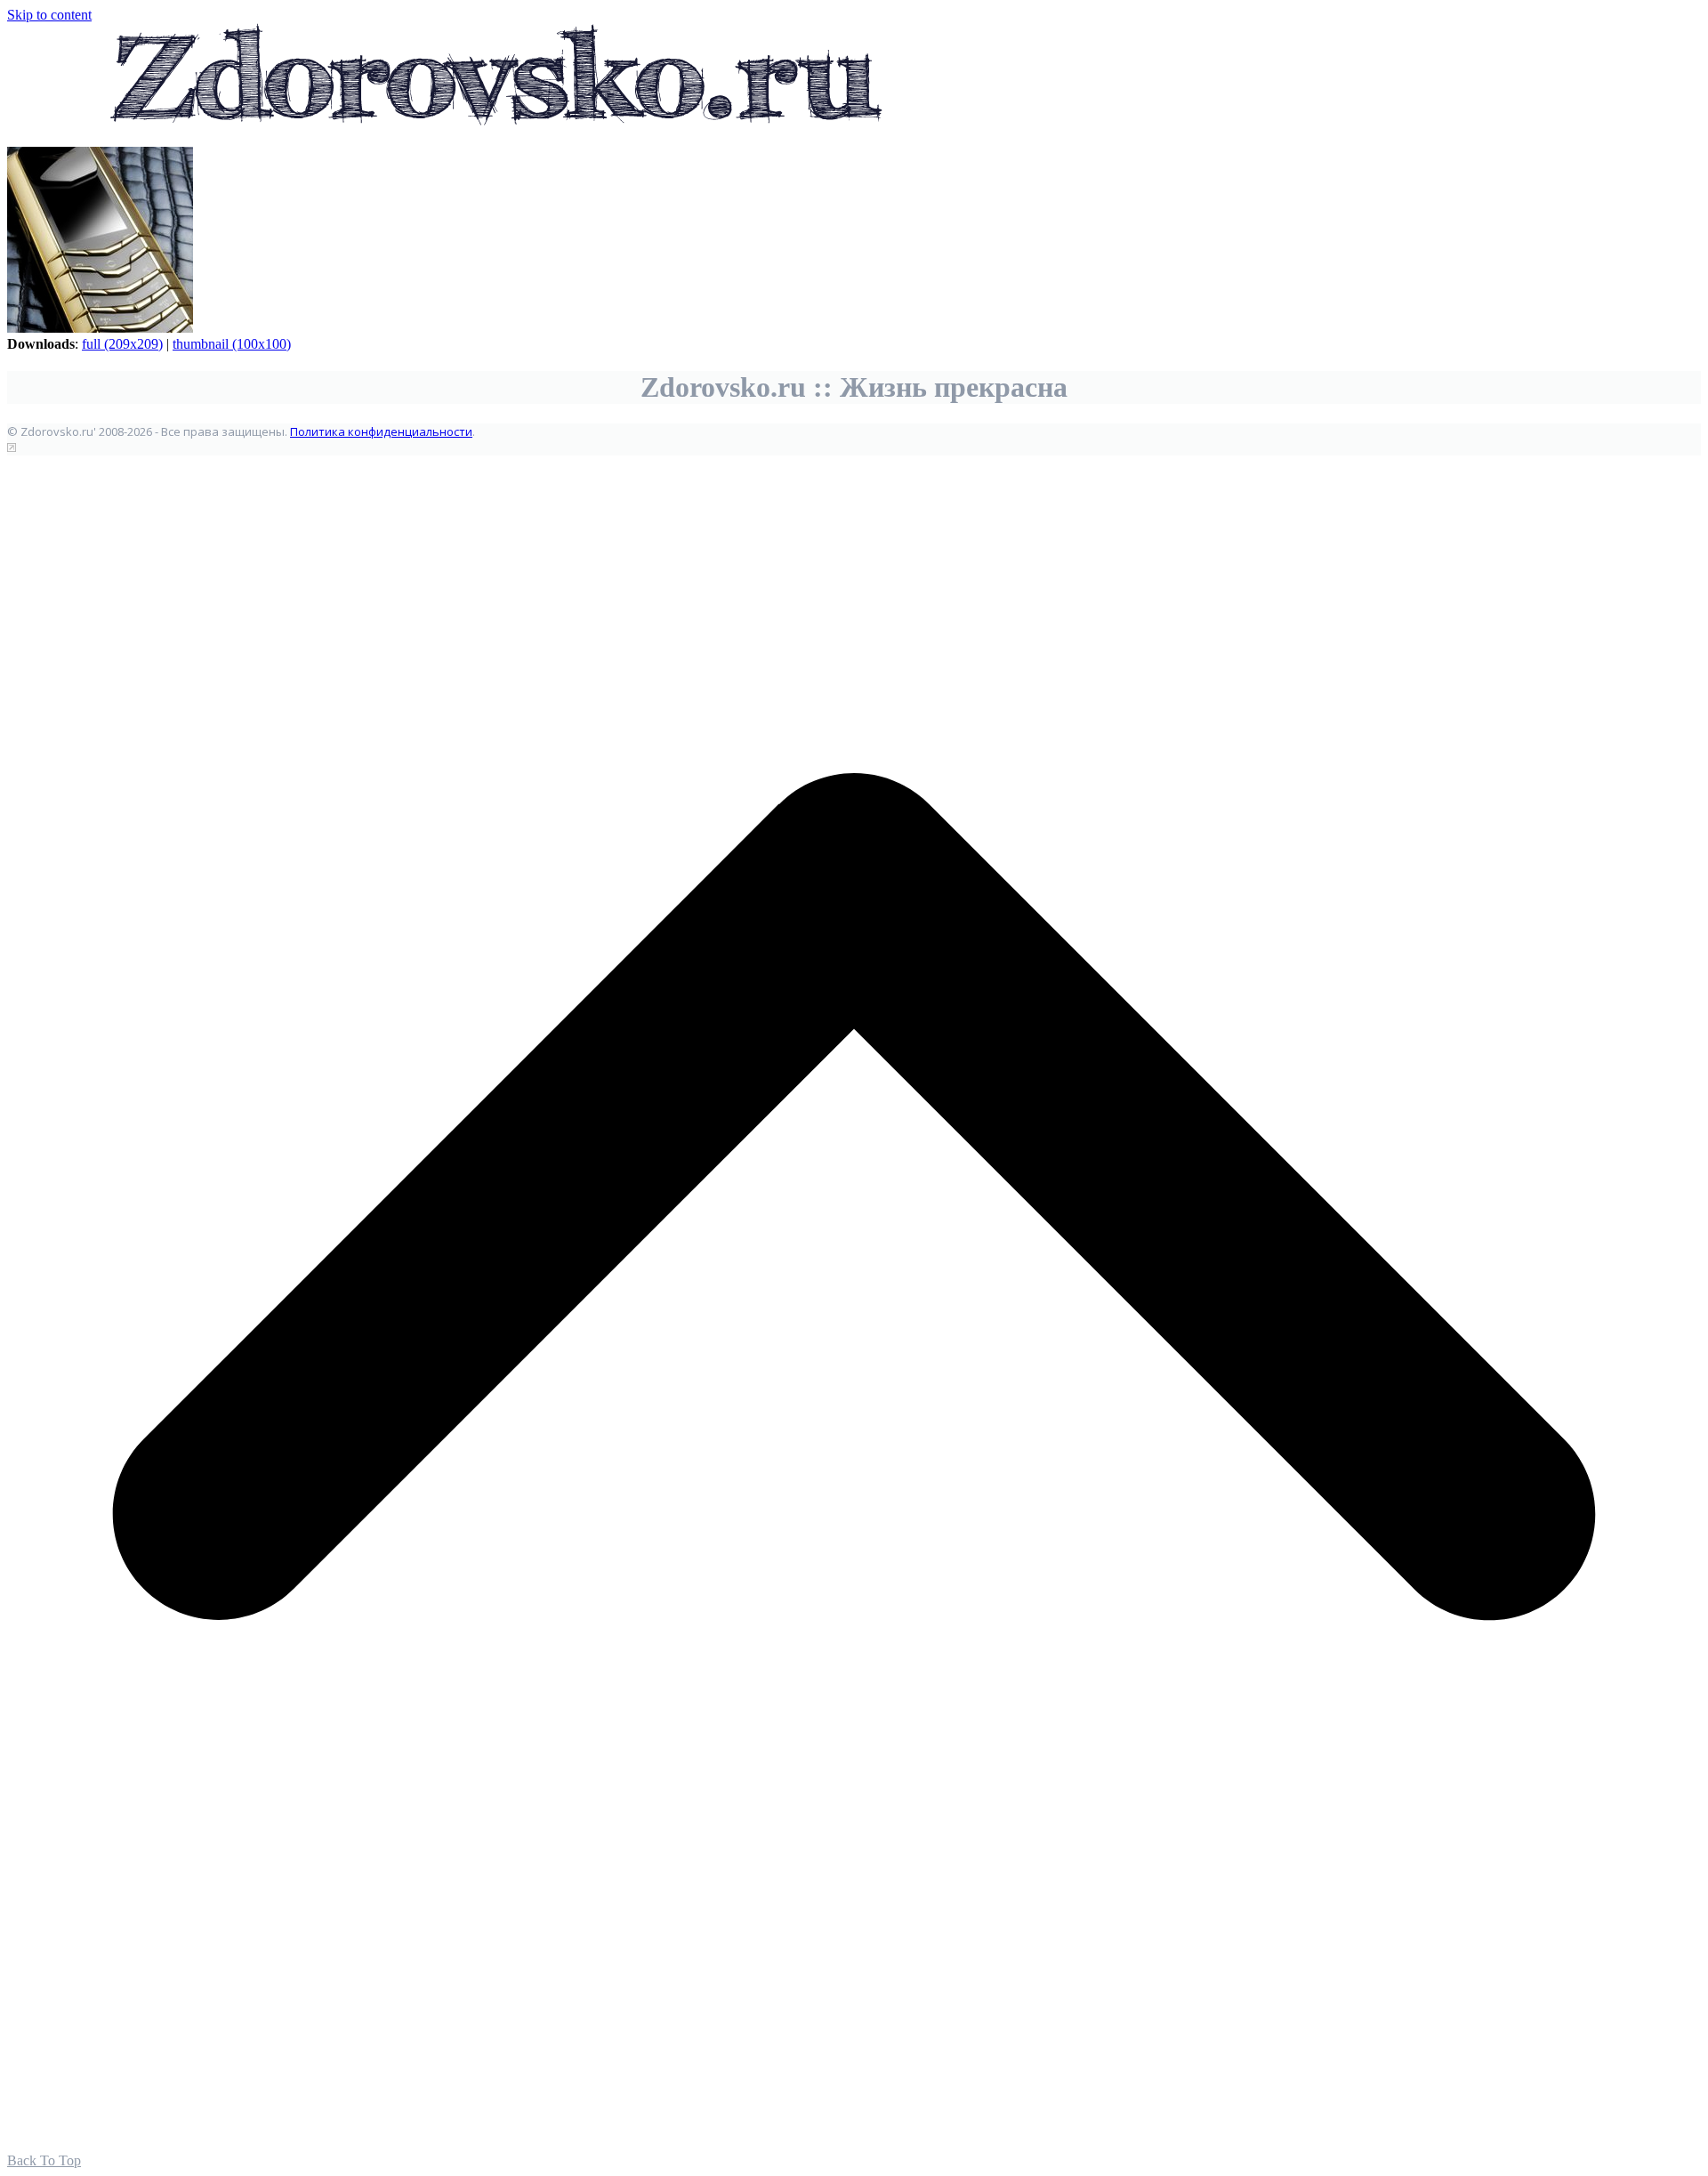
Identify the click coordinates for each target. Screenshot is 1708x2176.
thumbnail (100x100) (232, 344)
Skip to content (49, 15)
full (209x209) (122, 344)
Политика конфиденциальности (381, 431)
